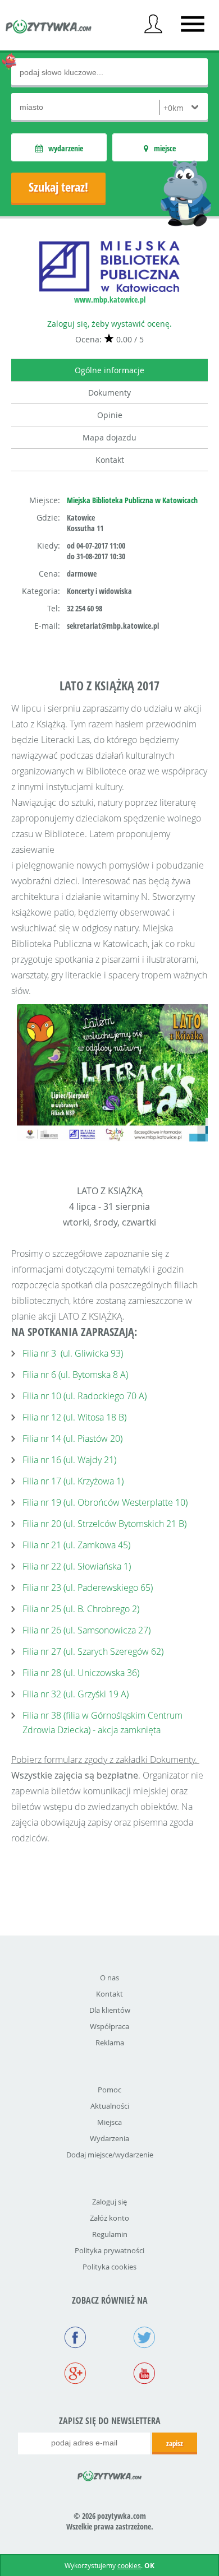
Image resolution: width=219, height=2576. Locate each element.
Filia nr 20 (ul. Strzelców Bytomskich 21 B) (104, 1524)
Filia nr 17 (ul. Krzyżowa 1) (73, 1481)
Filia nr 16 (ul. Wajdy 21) (69, 1460)
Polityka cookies (109, 2267)
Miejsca (109, 2122)
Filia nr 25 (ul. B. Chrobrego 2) (81, 1609)
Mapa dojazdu (109, 437)
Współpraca (109, 2026)
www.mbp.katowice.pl (110, 300)
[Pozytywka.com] (110, 2474)
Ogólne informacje (109, 370)
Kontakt (110, 460)
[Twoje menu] (153, 24)
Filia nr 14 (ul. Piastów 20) (72, 1438)
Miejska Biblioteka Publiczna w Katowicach (132, 500)
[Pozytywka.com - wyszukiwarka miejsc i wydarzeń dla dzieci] (49, 28)
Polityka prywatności (109, 2250)
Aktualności (110, 2106)
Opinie (110, 415)
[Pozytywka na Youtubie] (144, 2374)
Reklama (110, 2043)
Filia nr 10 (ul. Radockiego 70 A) (85, 1396)
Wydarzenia (109, 2138)
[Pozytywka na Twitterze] (144, 2338)
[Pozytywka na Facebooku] (75, 2338)
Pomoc (109, 2090)
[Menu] (193, 24)
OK (149, 2566)
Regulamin (110, 2234)
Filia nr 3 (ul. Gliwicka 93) (73, 1353)
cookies (129, 2565)
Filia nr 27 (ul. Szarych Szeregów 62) (93, 1651)
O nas (109, 1978)
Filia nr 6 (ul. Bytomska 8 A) (75, 1375)
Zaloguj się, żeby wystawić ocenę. (109, 324)
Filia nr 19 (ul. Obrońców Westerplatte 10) (105, 1502)
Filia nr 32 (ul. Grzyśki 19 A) (76, 1694)
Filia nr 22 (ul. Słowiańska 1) (77, 1566)
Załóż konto (109, 2218)
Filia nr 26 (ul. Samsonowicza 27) (86, 1630)
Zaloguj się (109, 2202)
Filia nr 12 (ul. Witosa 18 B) (74, 1417)
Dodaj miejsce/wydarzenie (110, 2155)
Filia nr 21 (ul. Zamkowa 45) (76, 1545)
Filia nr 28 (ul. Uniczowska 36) (81, 1673)
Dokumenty (109, 393)
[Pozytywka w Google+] (75, 2374)
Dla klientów (110, 2010)
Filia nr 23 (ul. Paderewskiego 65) (88, 1588)
